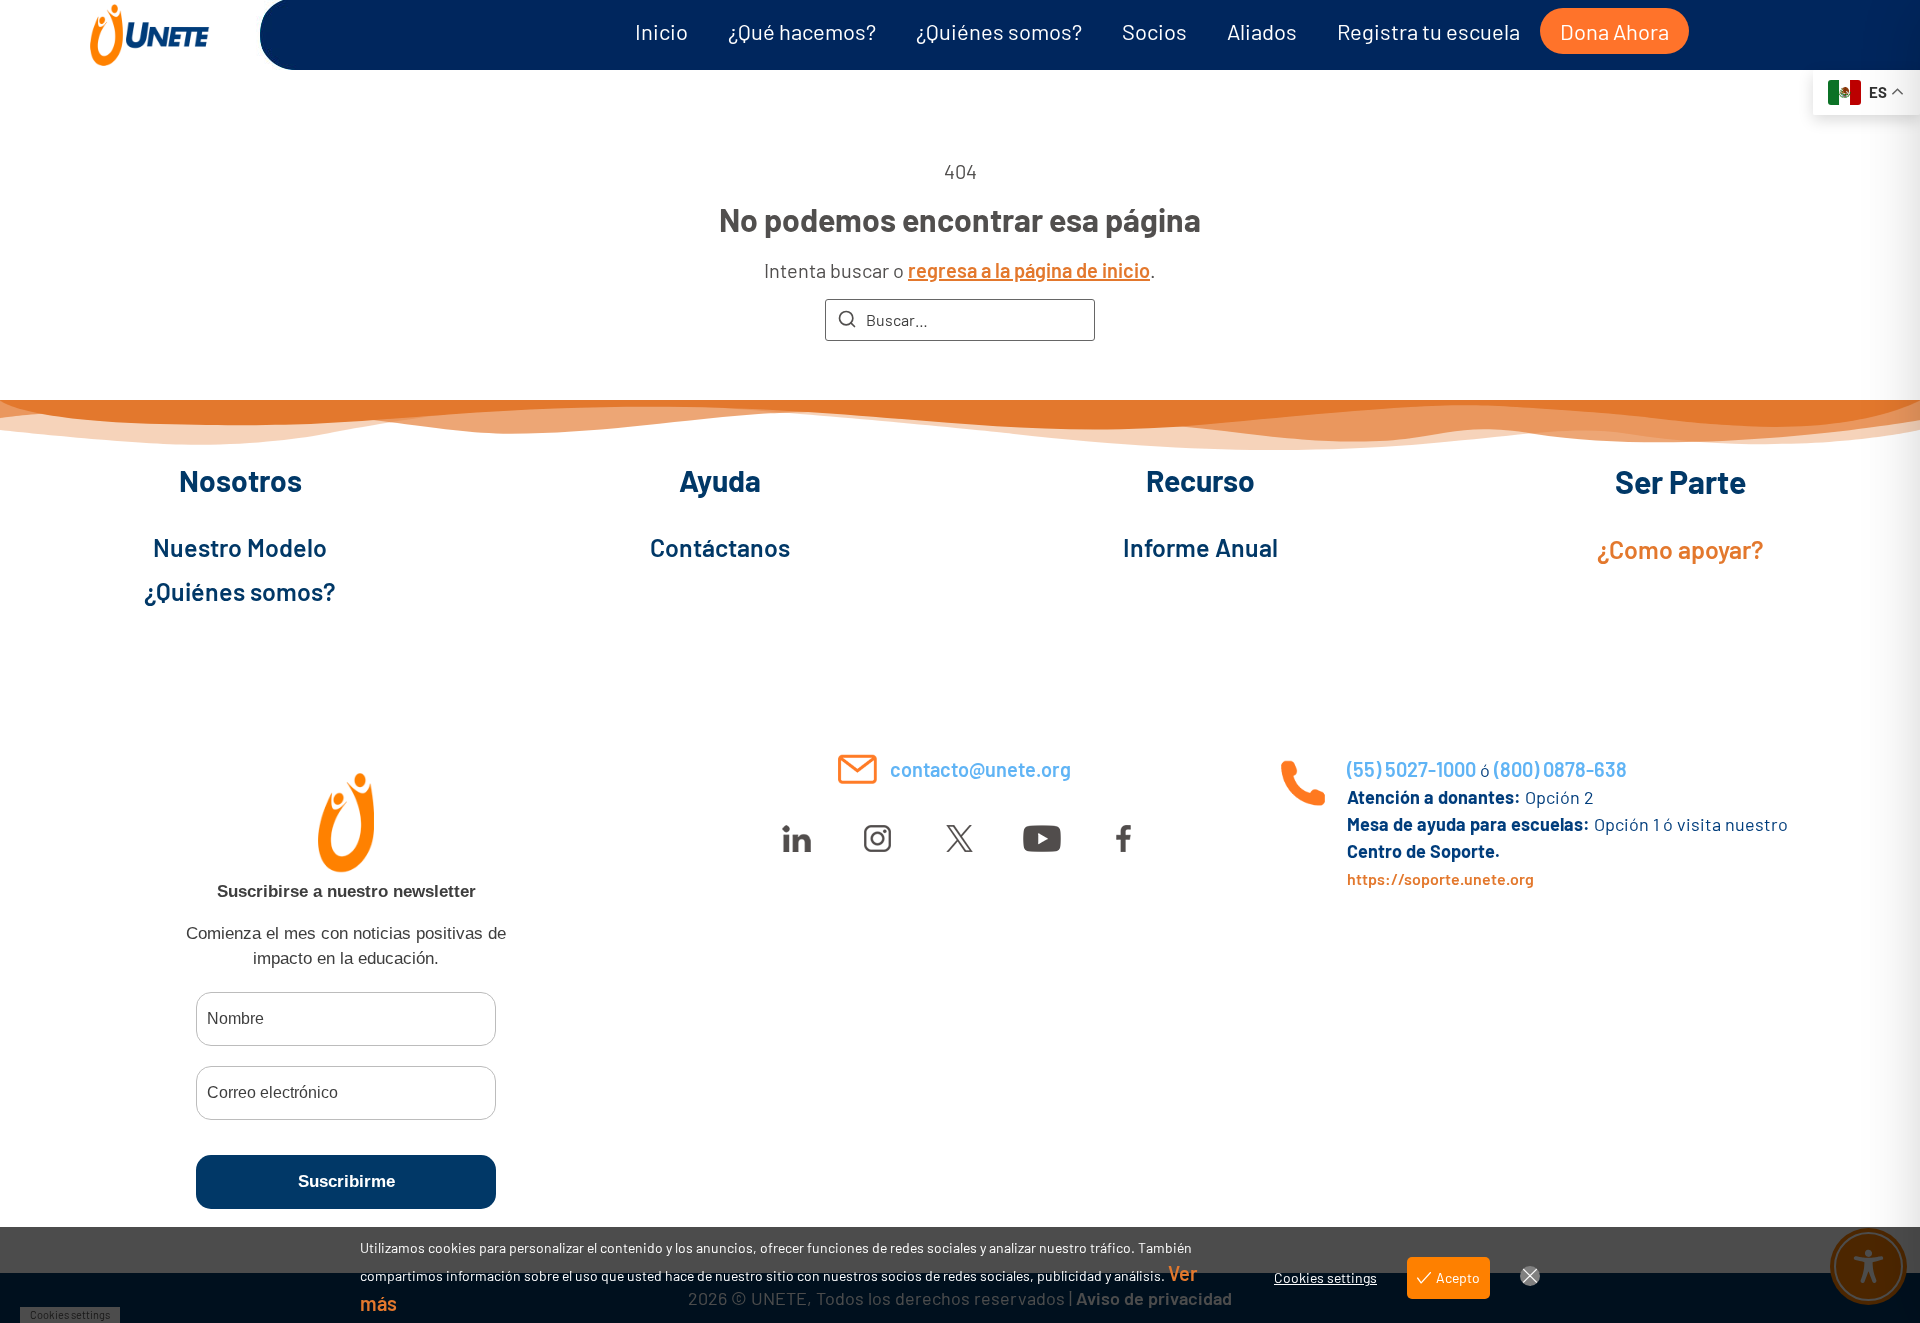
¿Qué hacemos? (802, 31)
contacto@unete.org (980, 769)
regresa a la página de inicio (1029, 270)
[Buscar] (847, 322)
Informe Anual (1200, 547)
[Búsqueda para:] (960, 320)
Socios (1154, 31)
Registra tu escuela (1428, 31)
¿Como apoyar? (1680, 549)
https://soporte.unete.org (1440, 878)
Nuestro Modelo (240, 547)
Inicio (661, 31)
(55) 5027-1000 (1411, 769)
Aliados (1262, 31)
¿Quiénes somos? (999, 31)
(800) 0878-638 (1560, 769)
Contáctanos (720, 547)
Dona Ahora (1614, 31)
